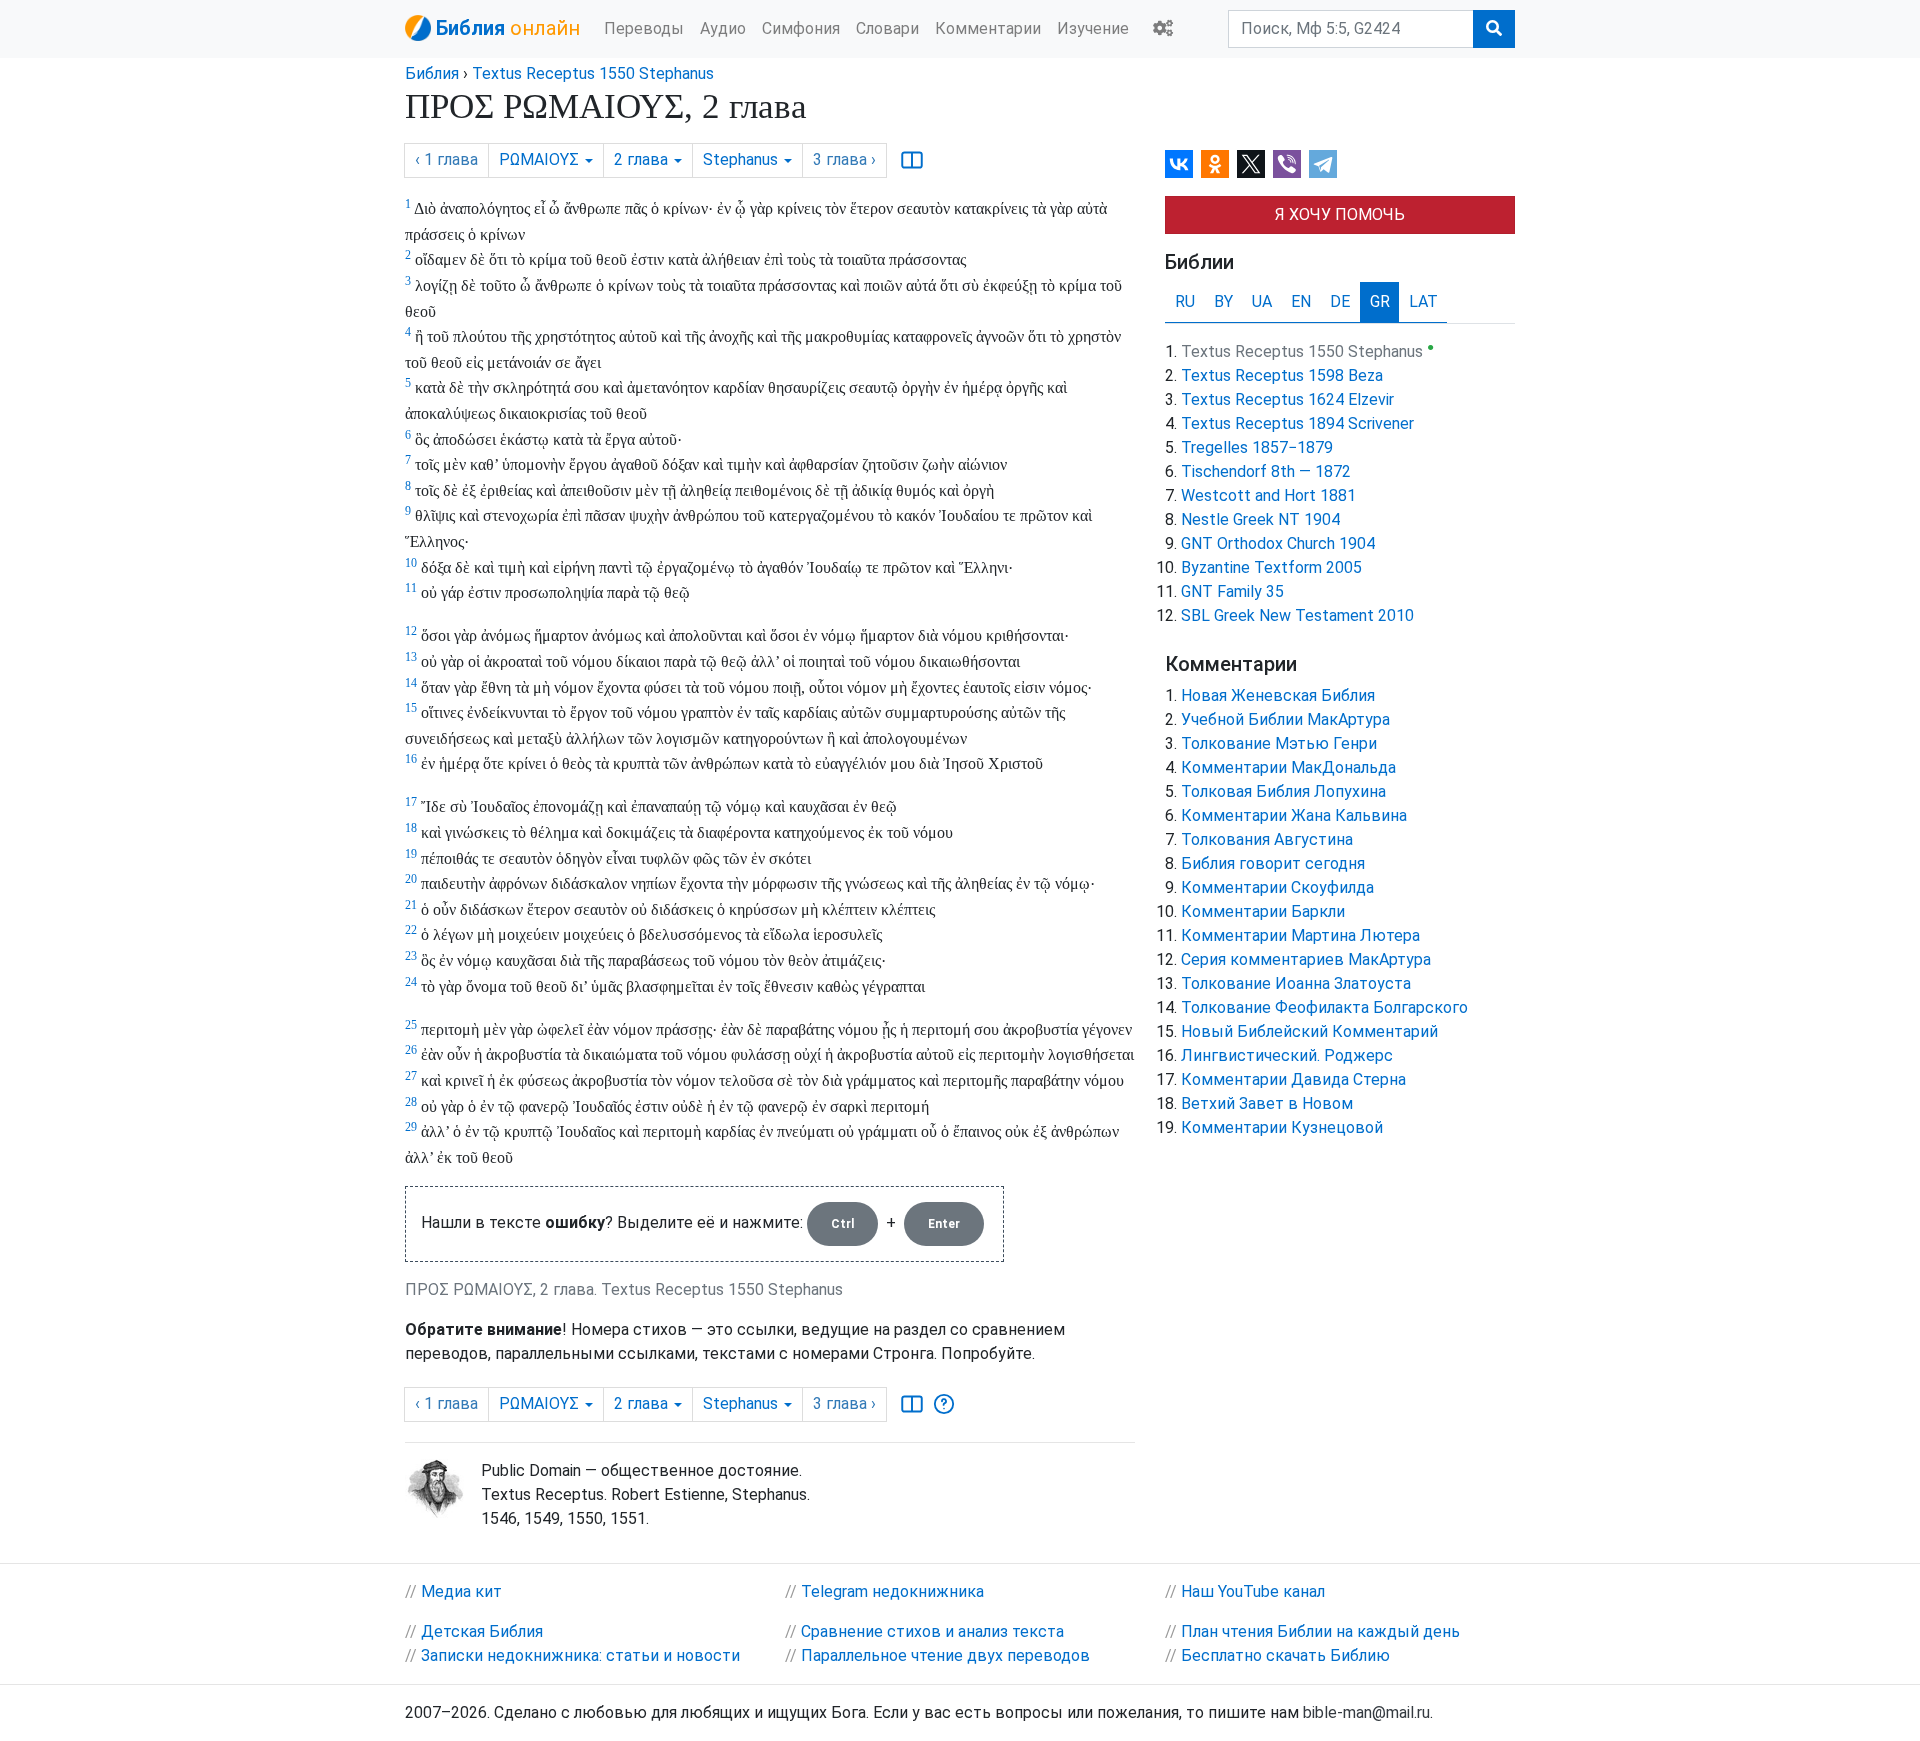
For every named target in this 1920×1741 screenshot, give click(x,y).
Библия (432, 73)
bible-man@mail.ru (1366, 1712)
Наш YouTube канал (1253, 1591)
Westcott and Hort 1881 (1268, 495)
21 (411, 905)
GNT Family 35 (1232, 591)
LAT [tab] (1423, 301)
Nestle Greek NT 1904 (1260, 519)
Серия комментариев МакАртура (1306, 959)
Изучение (1093, 28)
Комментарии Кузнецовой (1282, 1127)
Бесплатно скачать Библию (1285, 1655)
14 (411, 683)
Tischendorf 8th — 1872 (1266, 471)
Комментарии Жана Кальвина (1294, 815)
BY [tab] (1223, 301)
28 (411, 1102)
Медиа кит (461, 1591)
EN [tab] (1301, 301)
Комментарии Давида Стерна (1293, 1079)
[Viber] (1287, 164)
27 (411, 1076)
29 (411, 1127)
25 (411, 1025)
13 (411, 657)
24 (411, 982)
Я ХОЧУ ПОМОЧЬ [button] (1340, 214)
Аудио (723, 28)
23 (411, 956)
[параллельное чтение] (912, 160)
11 (411, 588)
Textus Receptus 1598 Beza (1282, 375)
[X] (1251, 164)
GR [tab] (1380, 301)
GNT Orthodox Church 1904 (1278, 543)
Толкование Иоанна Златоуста (1296, 983)
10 (411, 563)
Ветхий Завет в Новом (1267, 1103)
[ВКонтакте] (1179, 164)
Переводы (644, 28)
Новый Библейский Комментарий (1309, 1031)
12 (411, 631)
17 (411, 802)
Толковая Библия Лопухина (1283, 791)
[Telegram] (1323, 164)
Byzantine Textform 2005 (1271, 567)
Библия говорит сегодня (1273, 863)
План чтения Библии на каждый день (1320, 1631)
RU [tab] (1185, 301)
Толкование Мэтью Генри (1279, 743)
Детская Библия (482, 1631)
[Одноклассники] (1215, 164)
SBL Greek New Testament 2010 (1297, 615)
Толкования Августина (1267, 839)
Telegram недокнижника (892, 1591)
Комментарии (988, 28)
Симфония (801, 28)
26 (411, 1050)
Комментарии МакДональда (1288, 767)
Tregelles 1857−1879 (1257, 447)
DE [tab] (1340, 301)
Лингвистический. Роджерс (1287, 1055)
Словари (887, 28)
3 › (844, 159)
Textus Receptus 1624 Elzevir (1287, 399)
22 (411, 930)
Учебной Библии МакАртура (1285, 719)
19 (411, 854)
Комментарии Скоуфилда (1277, 887)
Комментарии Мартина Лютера (1300, 935)
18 (411, 828)
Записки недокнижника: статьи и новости (580, 1655)
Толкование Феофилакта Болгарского (1324, 1007)
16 (411, 759)
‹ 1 (446, 159)
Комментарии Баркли (1263, 911)
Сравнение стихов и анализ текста (932, 1631)
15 (411, 708)
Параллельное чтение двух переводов (945, 1655)
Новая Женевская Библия (1278, 695)
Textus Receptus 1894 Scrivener (1297, 423)
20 (411, 879)
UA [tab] (1262, 301)
